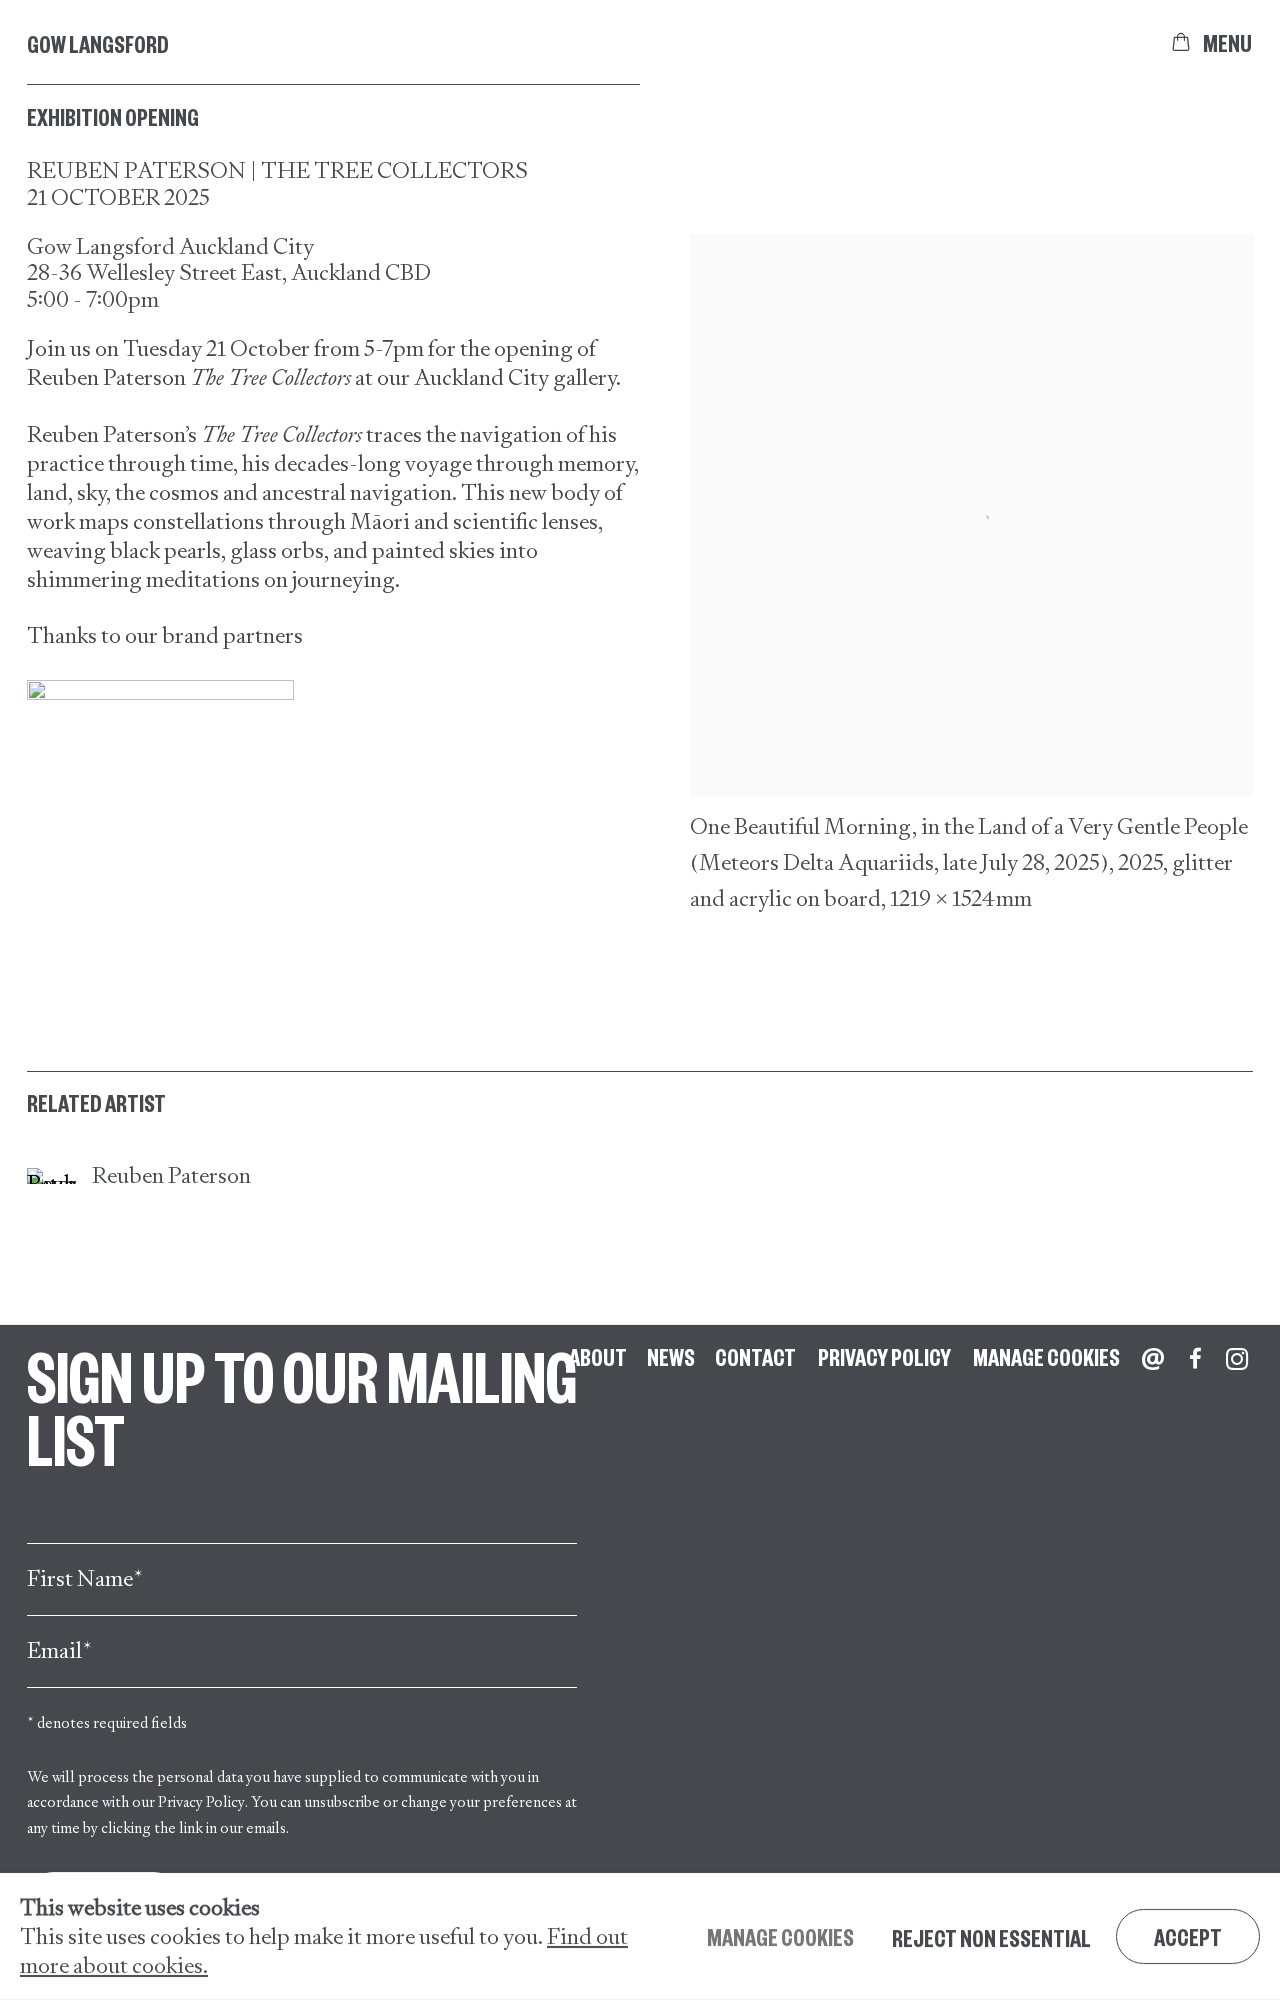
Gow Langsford (98, 43)
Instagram (1237, 1359)
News (671, 1356)
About (598, 1356)
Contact (755, 1356)
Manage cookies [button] (1046, 1356)
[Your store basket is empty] (1181, 42)
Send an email (1153, 1359)
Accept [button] (1188, 1936)
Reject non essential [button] (991, 1937)
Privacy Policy (201, 1801)
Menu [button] (1228, 42)
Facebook (1195, 1359)
